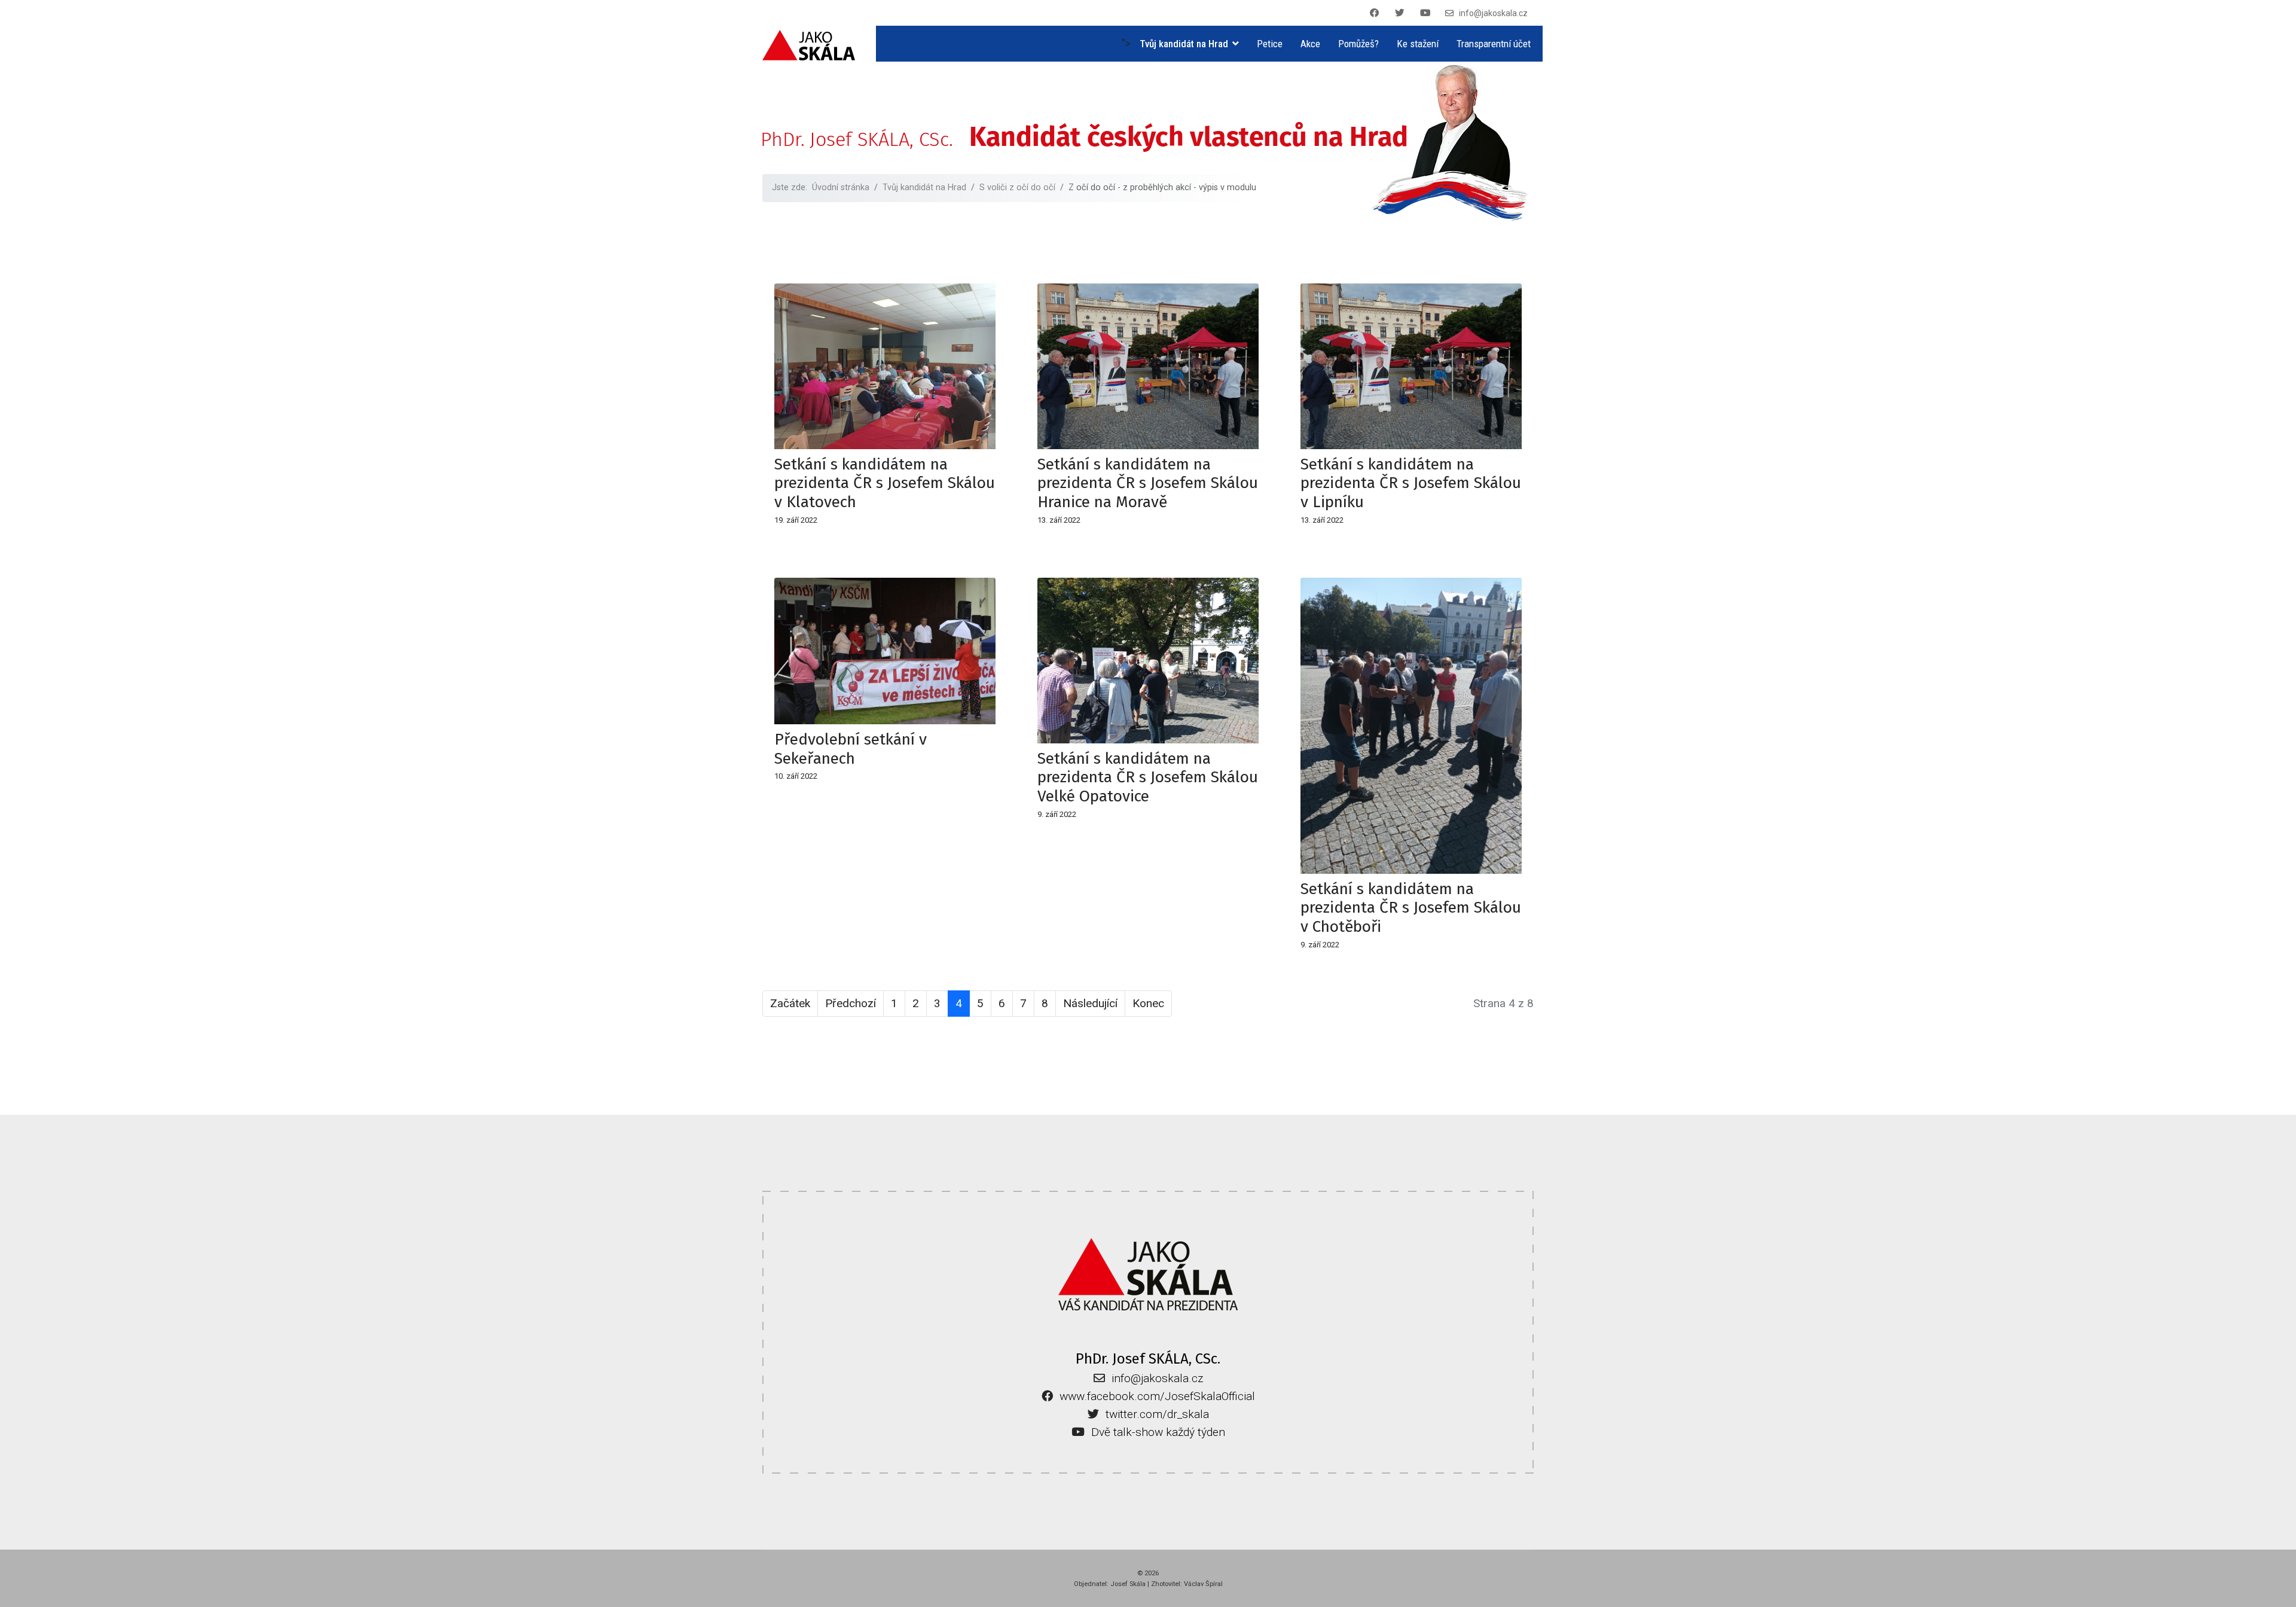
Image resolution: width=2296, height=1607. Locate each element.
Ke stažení (1418, 44)
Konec (1148, 1003)
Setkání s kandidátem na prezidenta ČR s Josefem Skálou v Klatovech (885, 483)
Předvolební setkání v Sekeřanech (851, 749)
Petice (1270, 44)
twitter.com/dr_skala (1157, 1414)
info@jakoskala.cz (1493, 13)
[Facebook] (1376, 13)
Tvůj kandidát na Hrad (1184, 44)
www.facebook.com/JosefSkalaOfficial (1157, 1396)
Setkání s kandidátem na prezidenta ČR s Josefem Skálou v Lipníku (1411, 483)
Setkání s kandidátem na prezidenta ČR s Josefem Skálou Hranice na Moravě (1148, 483)
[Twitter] (1402, 13)
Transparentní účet (1494, 44)
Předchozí (851, 1003)
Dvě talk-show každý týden (1158, 1432)
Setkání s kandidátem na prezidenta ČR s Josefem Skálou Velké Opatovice (1148, 777)
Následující (1090, 1003)
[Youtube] (1427, 13)
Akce (1310, 44)
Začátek (790, 1003)
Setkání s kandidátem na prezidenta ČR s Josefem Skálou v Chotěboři (1411, 908)
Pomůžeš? (1358, 44)
